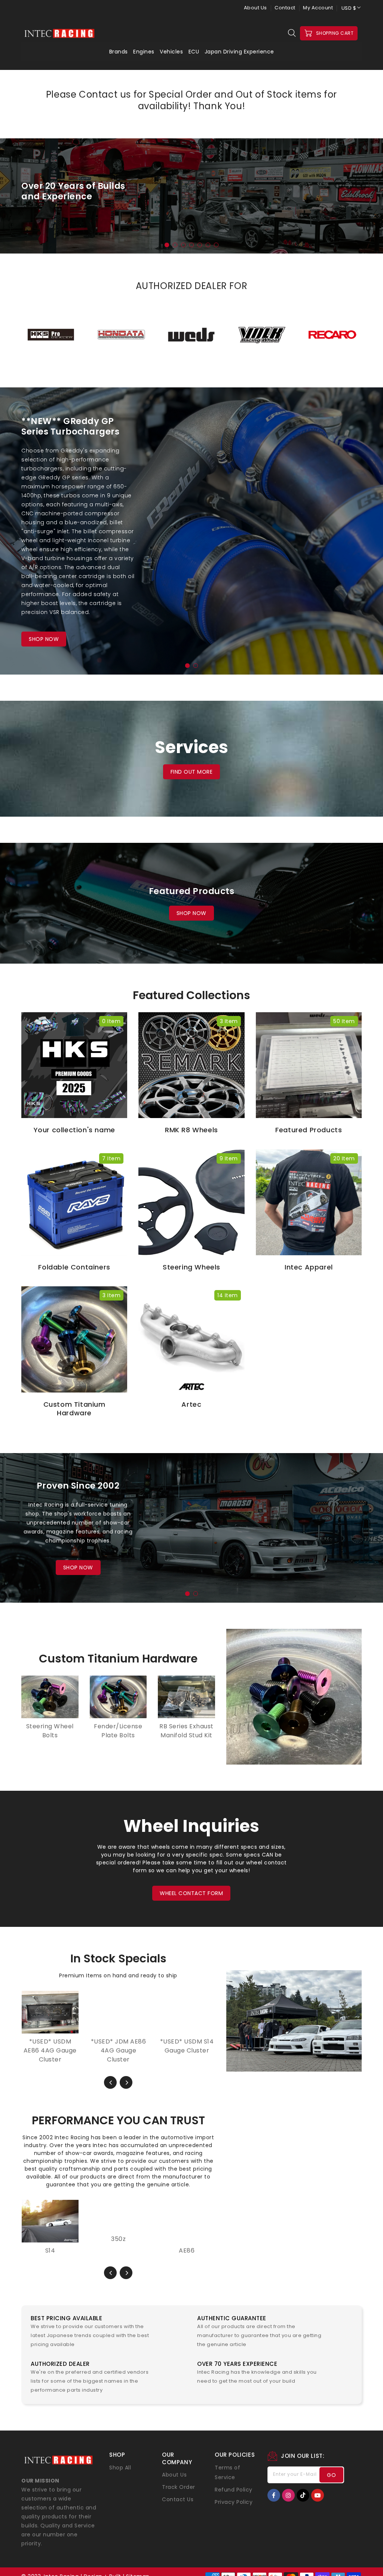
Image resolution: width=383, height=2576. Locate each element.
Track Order (179, 2496)
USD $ (349, 8)
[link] (108, 2340)
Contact (285, 8)
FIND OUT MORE (192, 772)
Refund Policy (234, 2498)
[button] (167, 245)
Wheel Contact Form (191, 1893)
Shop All (120, 2476)
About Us (255, 8)
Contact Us (178, 2508)
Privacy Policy (234, 2510)
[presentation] (31, 200)
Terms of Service (227, 2481)
